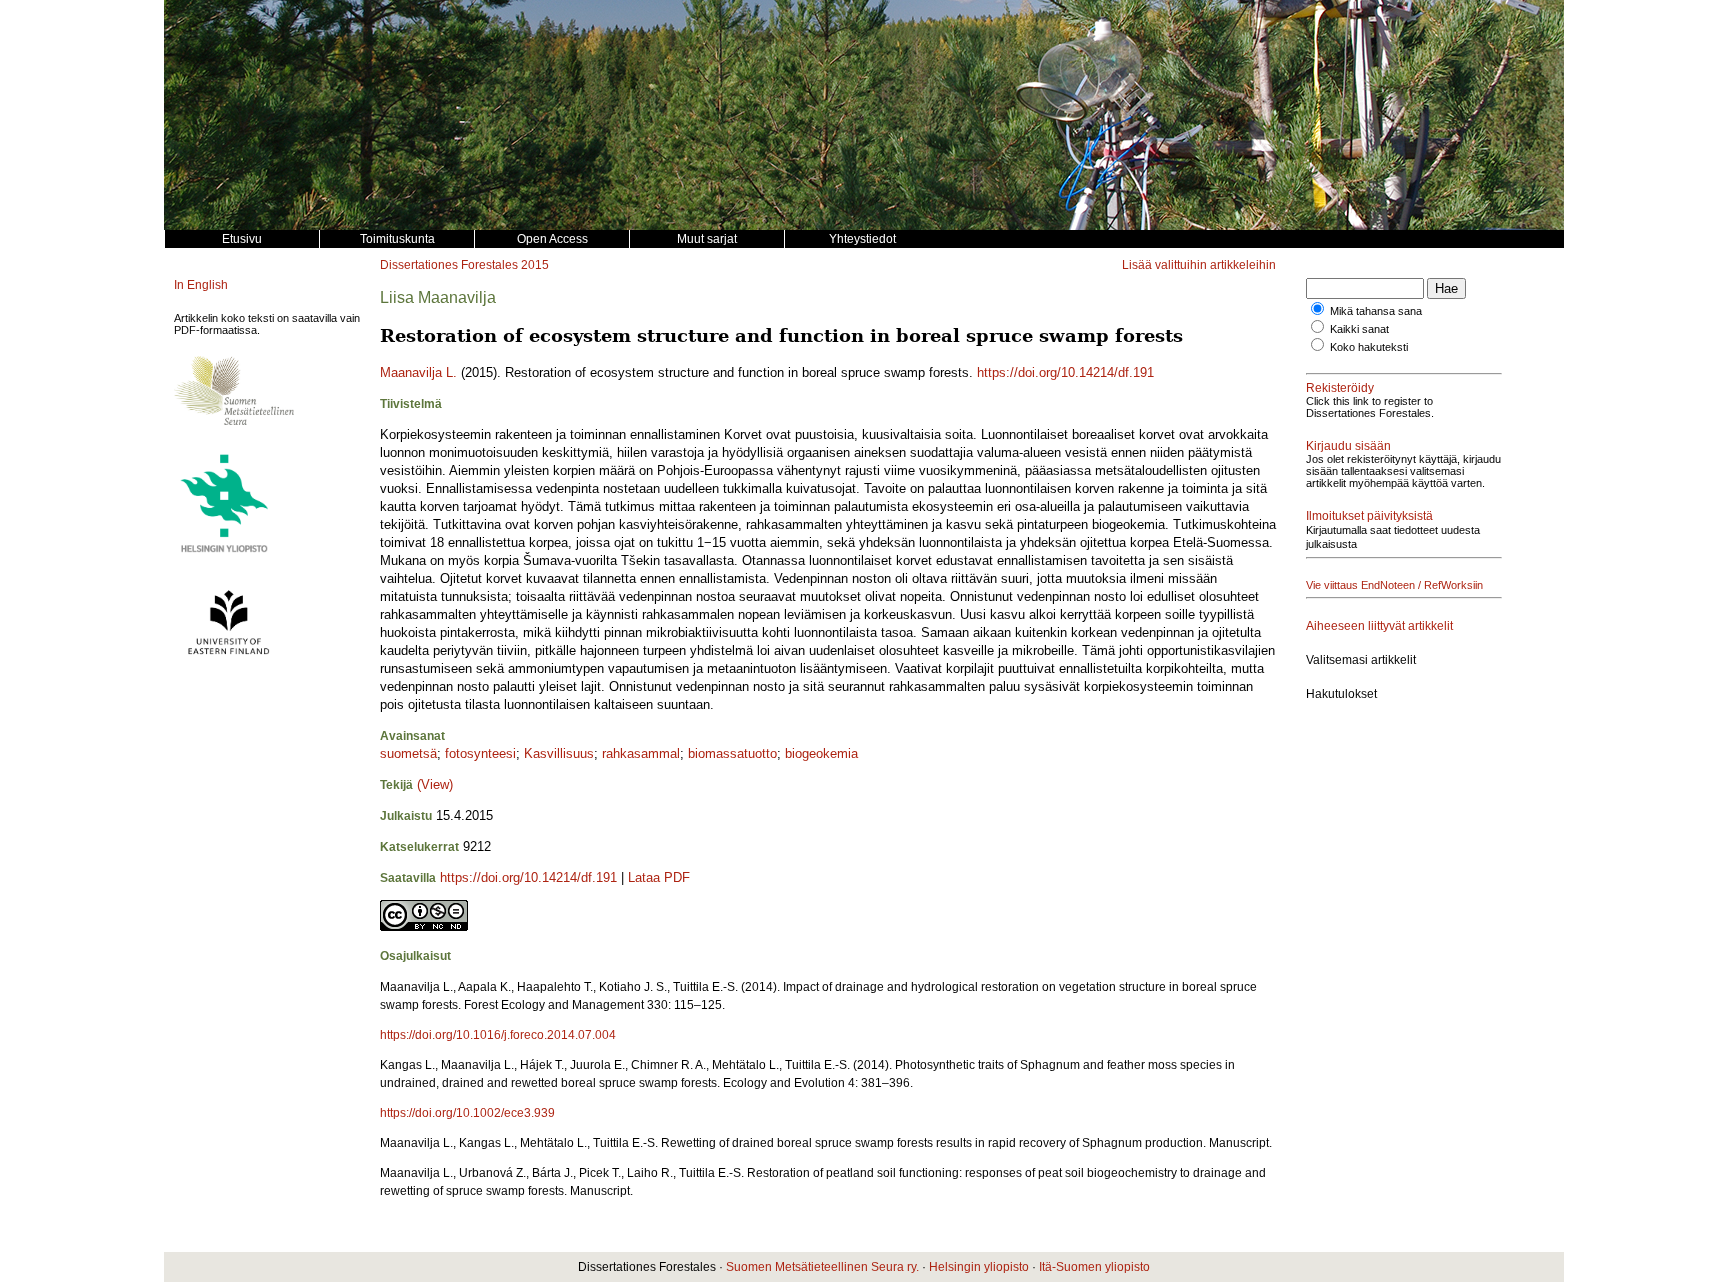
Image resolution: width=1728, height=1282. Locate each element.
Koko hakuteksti (1369, 347)
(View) (435, 784)
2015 (535, 265)
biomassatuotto (732, 753)
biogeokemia (821, 753)
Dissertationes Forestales (449, 265)
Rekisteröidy (1340, 388)
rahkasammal (641, 753)
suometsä (408, 753)
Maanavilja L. (418, 372)
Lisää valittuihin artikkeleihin (1199, 265)
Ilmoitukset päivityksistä (1369, 516)
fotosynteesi (480, 753)
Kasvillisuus (559, 753)
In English (201, 285)
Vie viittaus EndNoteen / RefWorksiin (1394, 585)
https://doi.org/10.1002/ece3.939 (467, 1113)
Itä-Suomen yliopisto (1094, 1267)
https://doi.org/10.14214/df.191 (1065, 372)
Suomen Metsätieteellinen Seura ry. (822, 1267)
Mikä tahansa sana (1376, 311)
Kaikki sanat (1359, 329)
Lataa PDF (659, 877)
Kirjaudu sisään (1348, 446)
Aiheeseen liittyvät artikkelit (1379, 626)
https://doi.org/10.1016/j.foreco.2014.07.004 (498, 1035)
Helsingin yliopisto (979, 1267)
